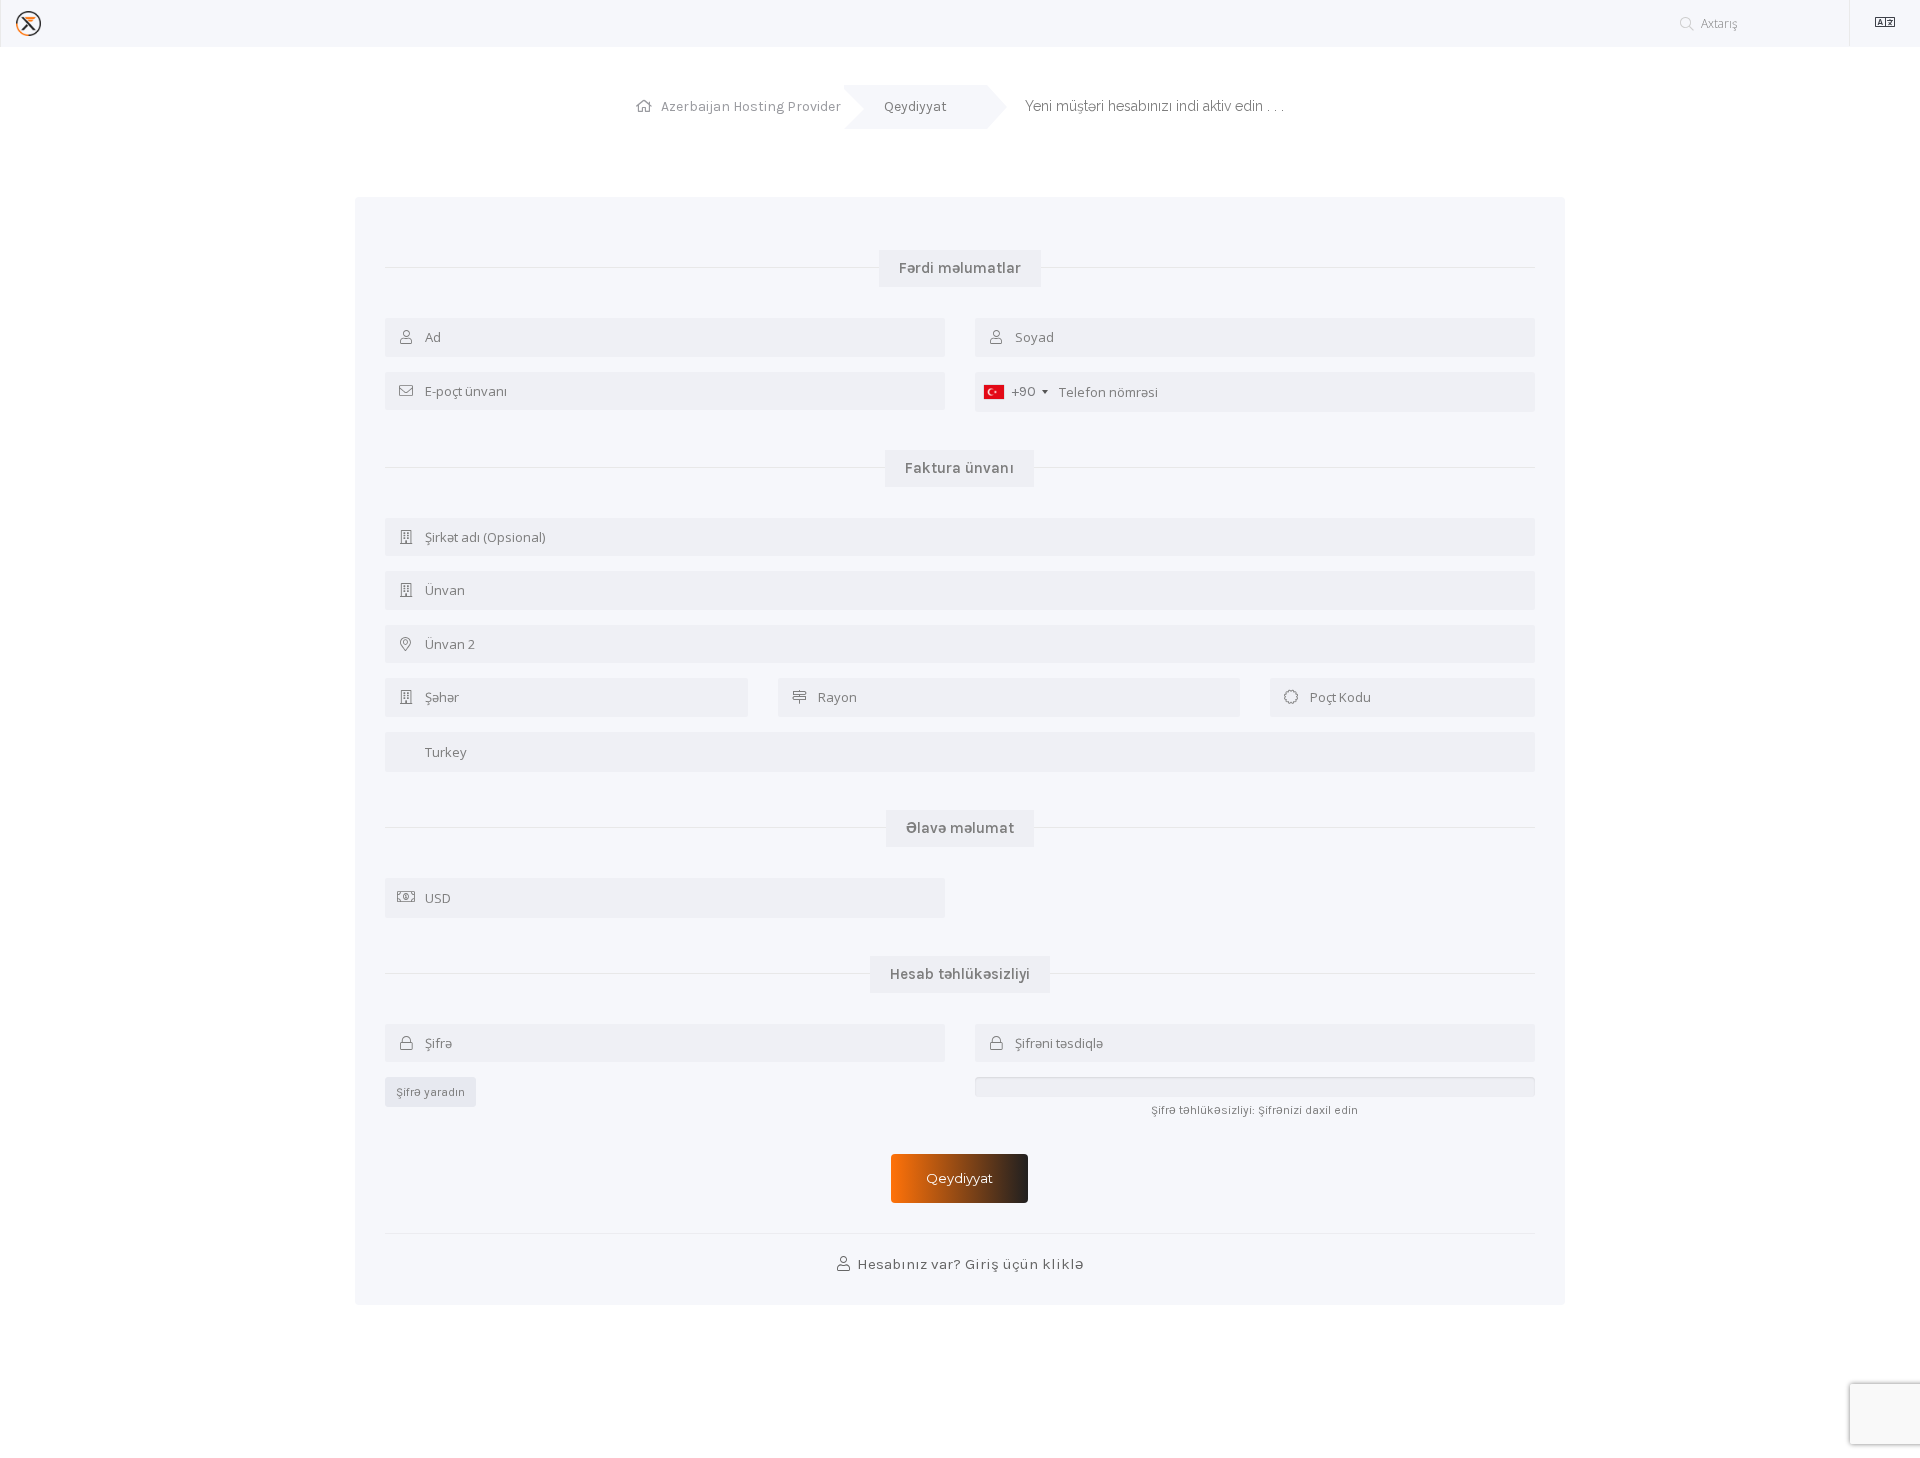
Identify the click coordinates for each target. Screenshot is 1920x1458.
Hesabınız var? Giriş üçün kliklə (968, 1264)
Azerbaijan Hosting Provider (751, 106)
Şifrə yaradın (430, 1092)
